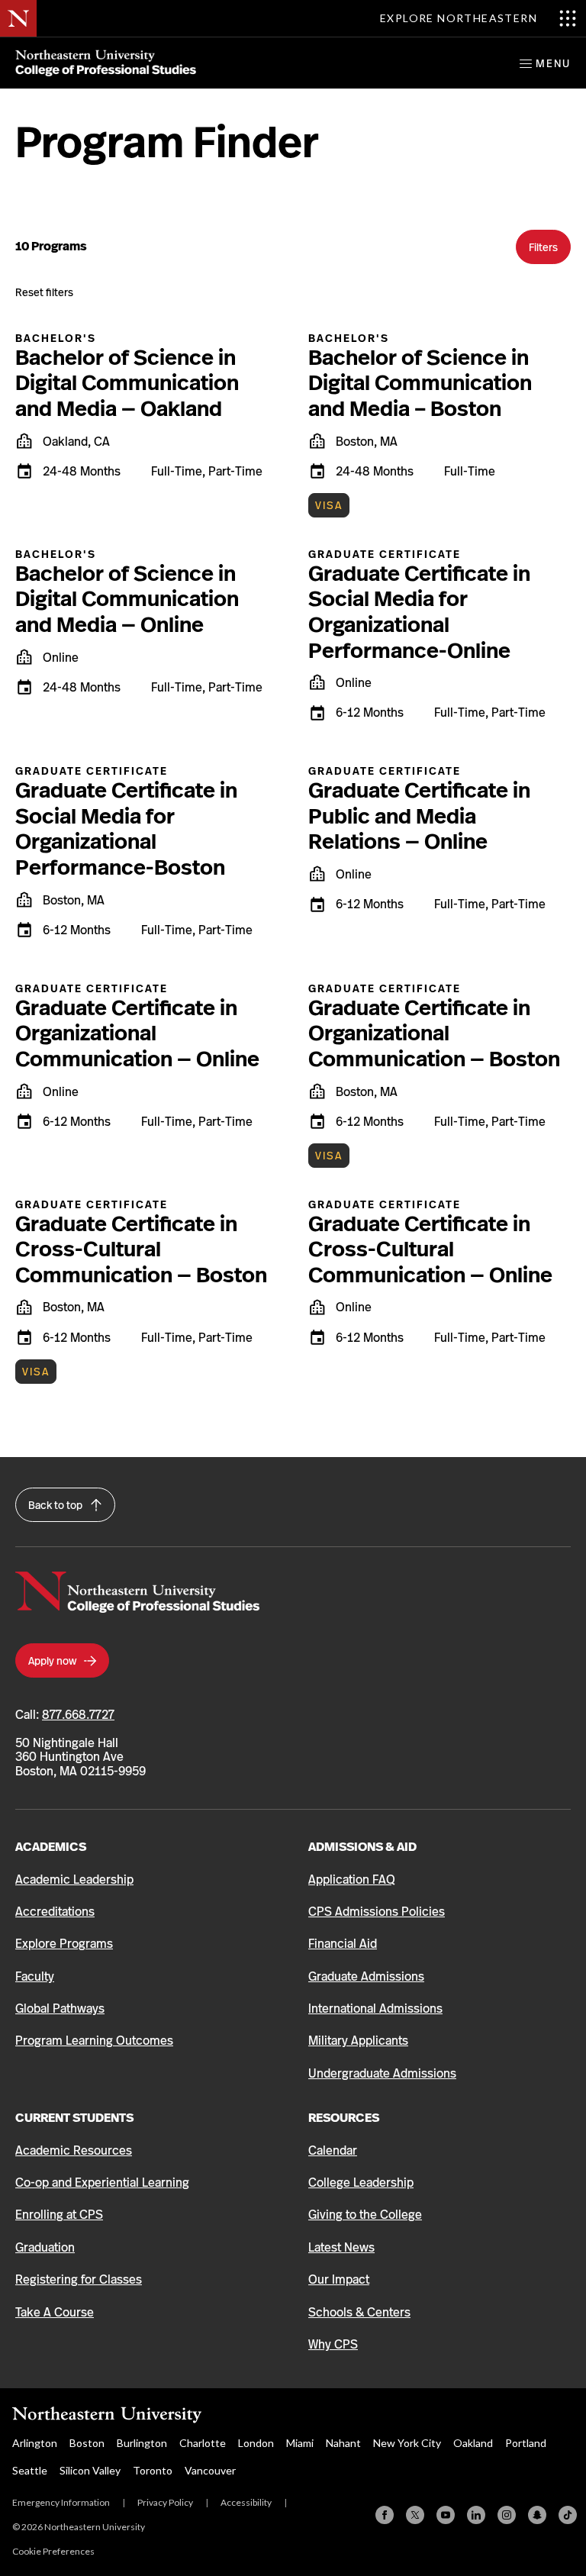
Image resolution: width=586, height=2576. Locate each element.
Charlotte (203, 2443)
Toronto (153, 2470)
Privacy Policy (165, 2502)
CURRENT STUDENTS (74, 2118)
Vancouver (210, 2470)
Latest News (341, 2247)
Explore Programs (64, 1944)
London (256, 2443)
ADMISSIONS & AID (362, 1847)
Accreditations (55, 1912)
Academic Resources (74, 2150)
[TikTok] (568, 2515)
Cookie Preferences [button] (53, 2551)
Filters (543, 247)
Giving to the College (365, 2215)
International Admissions (375, 2009)
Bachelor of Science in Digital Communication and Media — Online (127, 599)
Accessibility (246, 2502)
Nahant (343, 2443)
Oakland (473, 2443)
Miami (300, 2443)
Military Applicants (358, 2041)
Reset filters (44, 292)
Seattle (30, 2470)
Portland (526, 2443)
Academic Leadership (74, 1880)
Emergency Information (61, 2502)
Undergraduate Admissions (382, 2073)
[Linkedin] (476, 2515)
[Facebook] (385, 2515)
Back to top (56, 1505)
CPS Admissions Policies (377, 1912)
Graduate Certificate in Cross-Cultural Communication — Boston (141, 1249)
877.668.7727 (78, 1715)
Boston (87, 2443)
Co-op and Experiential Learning (102, 2183)
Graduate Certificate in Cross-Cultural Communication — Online (430, 1249)
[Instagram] (507, 2515)
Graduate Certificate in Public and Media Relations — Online (419, 816)
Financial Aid (343, 1944)
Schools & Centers (359, 2312)
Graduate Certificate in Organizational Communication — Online (137, 1033)
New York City (407, 2443)
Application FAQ (352, 1880)
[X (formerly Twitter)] (415, 2515)
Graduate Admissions (366, 1976)
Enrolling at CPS (59, 2215)
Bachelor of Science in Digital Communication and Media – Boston (420, 383)
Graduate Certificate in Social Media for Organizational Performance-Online (419, 612)
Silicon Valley (90, 2470)
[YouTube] (446, 2515)
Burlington (142, 2443)
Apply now (53, 1661)
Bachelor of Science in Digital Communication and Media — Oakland (127, 383)
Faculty (35, 1976)
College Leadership (361, 2183)
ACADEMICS (51, 1847)
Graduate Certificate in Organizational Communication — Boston (434, 1033)
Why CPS (333, 2344)
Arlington (35, 2443)
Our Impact (339, 2279)
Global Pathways (60, 2009)
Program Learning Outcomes (94, 2041)
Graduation (45, 2247)
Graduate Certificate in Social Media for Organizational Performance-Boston (126, 829)
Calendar (333, 2150)
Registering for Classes (79, 2279)
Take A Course (55, 2312)
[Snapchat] (537, 2515)
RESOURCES (344, 2118)
